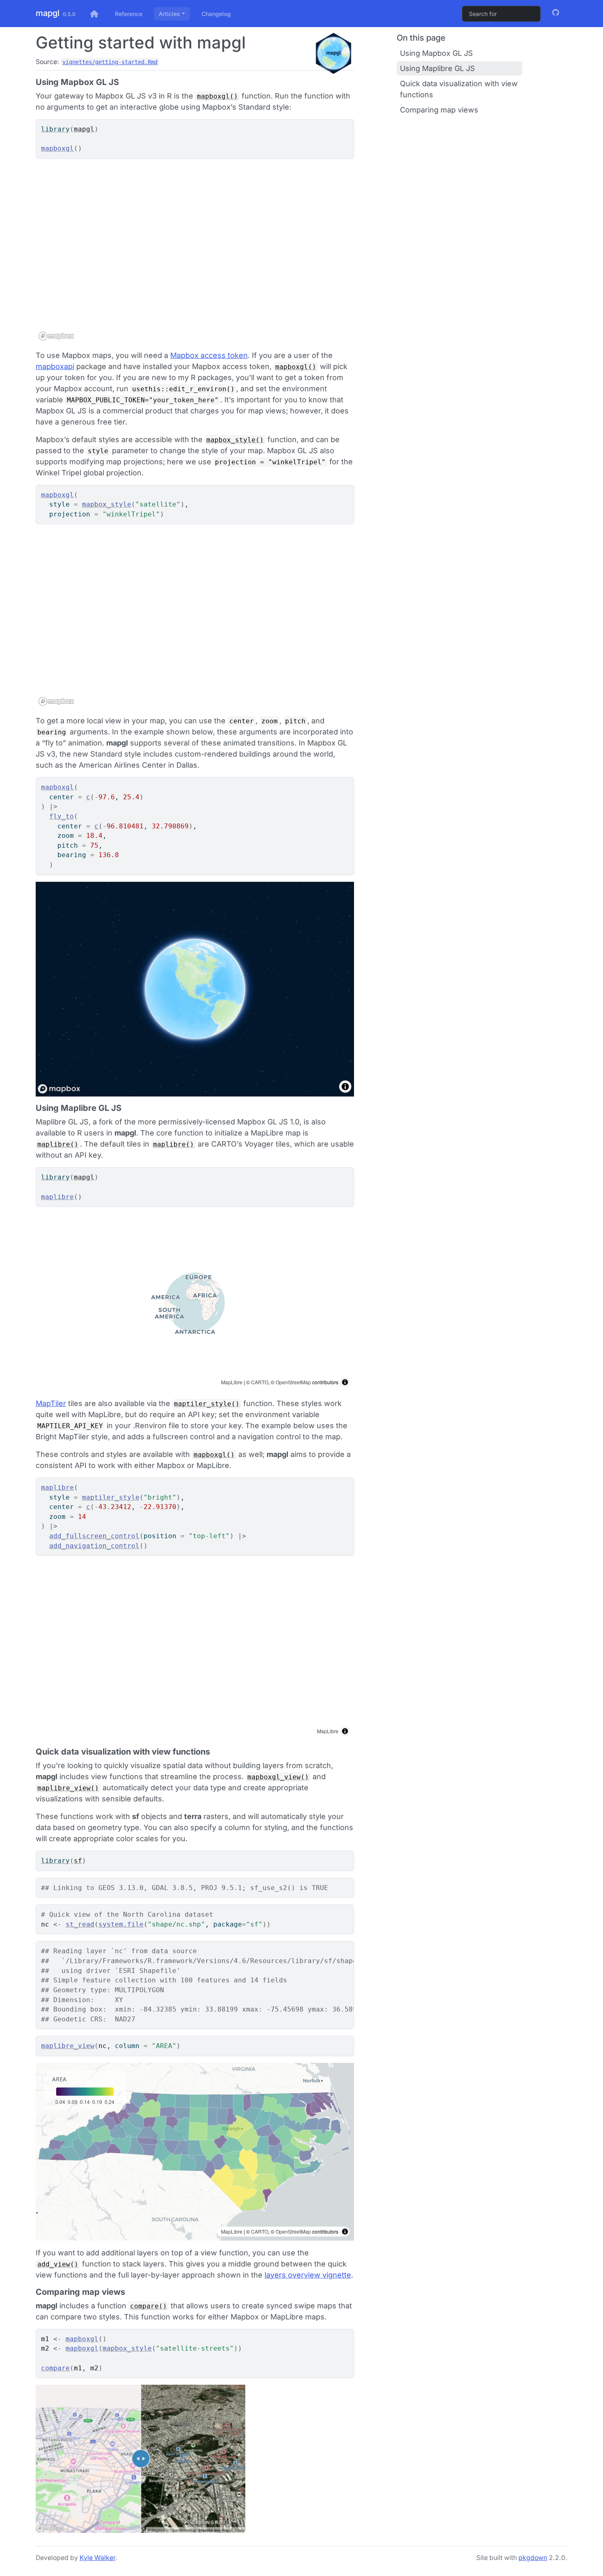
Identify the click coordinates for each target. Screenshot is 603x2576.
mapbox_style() (235, 440)
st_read (80, 1924)
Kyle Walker (97, 2558)
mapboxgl (57, 148)
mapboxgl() (217, 96)
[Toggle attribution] (345, 1382)
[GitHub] (556, 13)
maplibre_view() (68, 1788)
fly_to (62, 816)
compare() (148, 2306)
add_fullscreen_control (94, 1536)
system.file (121, 1924)
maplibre (57, 1197)
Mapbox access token (209, 355)
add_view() (58, 2264)
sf (78, 1861)
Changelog (216, 14)
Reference (129, 14)
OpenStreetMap (293, 1382)
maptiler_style (111, 1497)
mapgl (48, 13)
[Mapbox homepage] (56, 336)
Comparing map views (439, 110)
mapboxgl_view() (278, 1777)
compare (55, 2368)
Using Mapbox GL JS (436, 53)
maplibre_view (68, 2046)
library (55, 129)
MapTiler (51, 1403)
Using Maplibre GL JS (437, 68)
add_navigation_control (94, 1546)
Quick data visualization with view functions (459, 89)
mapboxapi (55, 366)
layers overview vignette (308, 2275)
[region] (195, 254)
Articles (169, 14)
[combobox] (501, 14)
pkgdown (533, 2558)
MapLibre (232, 1382)
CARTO (260, 1382)
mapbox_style (107, 504)
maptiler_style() (207, 1404)
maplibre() (58, 1144)
